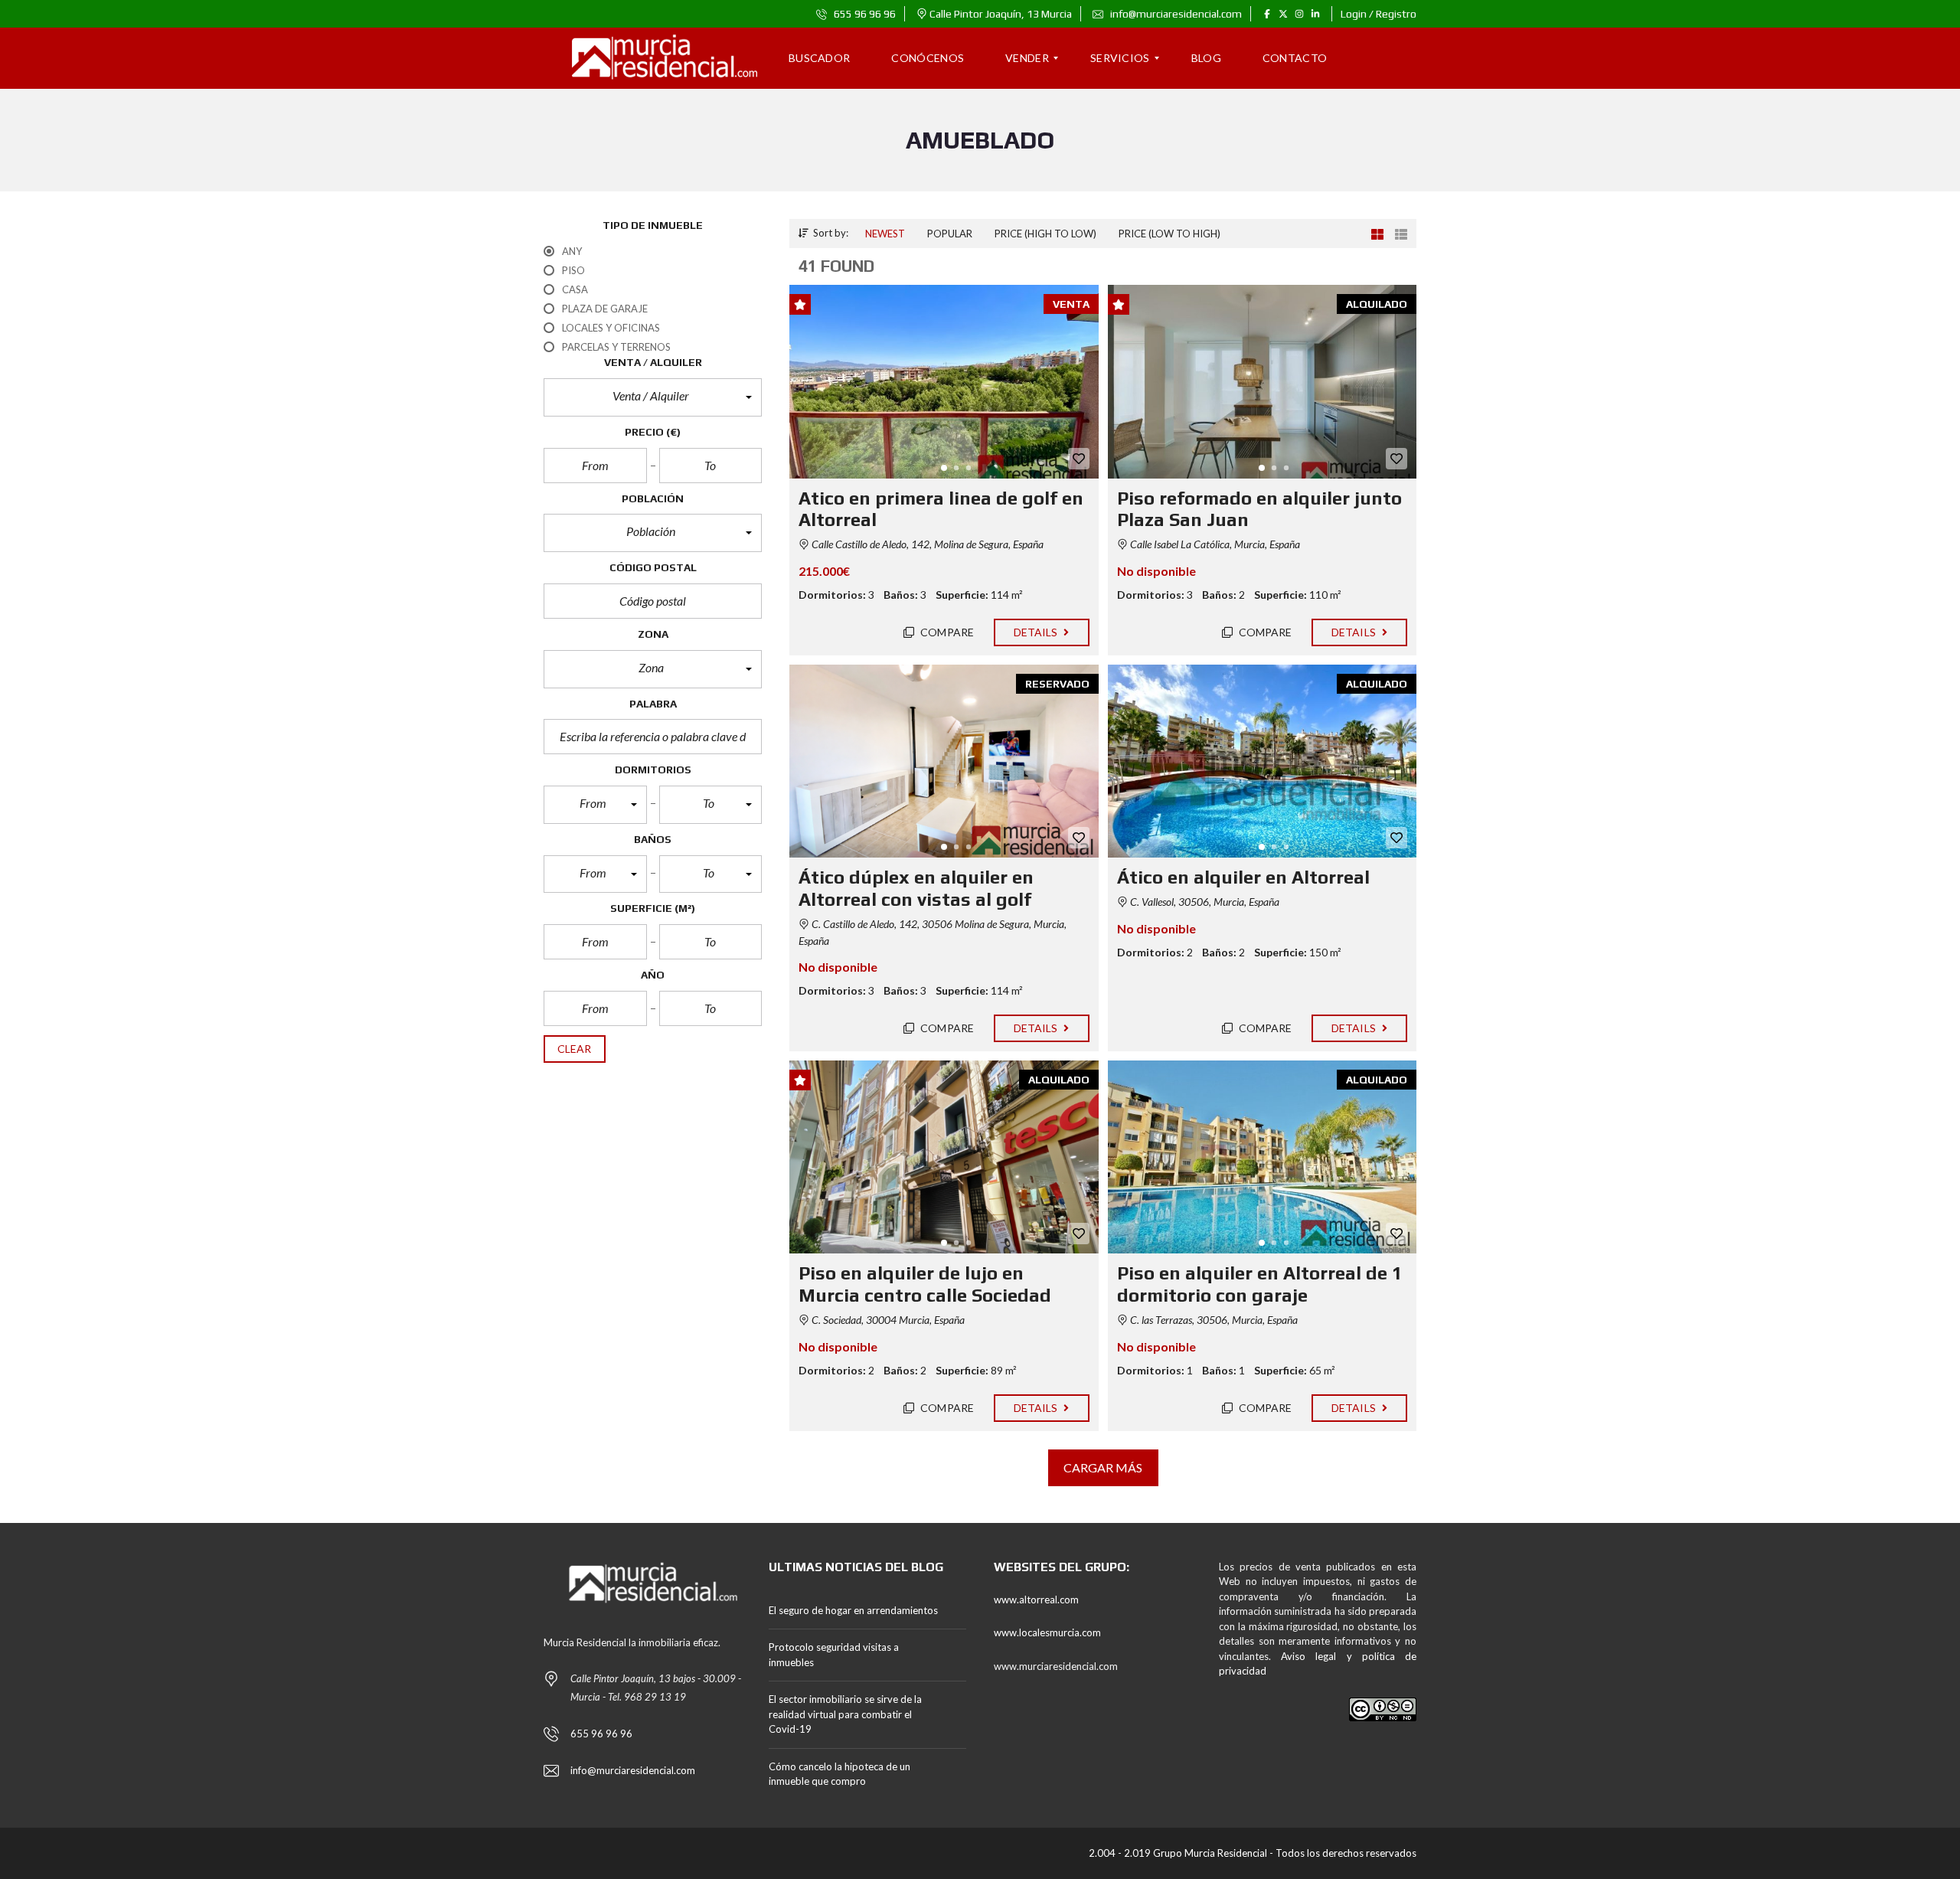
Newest (885, 234)
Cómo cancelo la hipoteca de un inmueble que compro (840, 1774)
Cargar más (1103, 1467)
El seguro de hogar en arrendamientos (853, 1610)
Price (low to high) (1169, 234)
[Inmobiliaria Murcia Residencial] (653, 58)
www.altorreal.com (1036, 1600)
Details (1037, 632)
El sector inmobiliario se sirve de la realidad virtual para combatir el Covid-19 (845, 1714)
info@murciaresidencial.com (1175, 14)
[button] (653, 397)
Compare (946, 632)
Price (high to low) (1045, 234)
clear (575, 1049)
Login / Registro (1379, 14)
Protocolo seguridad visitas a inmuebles (834, 1655)
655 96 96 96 (864, 14)
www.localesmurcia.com (1047, 1632)
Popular (950, 234)
